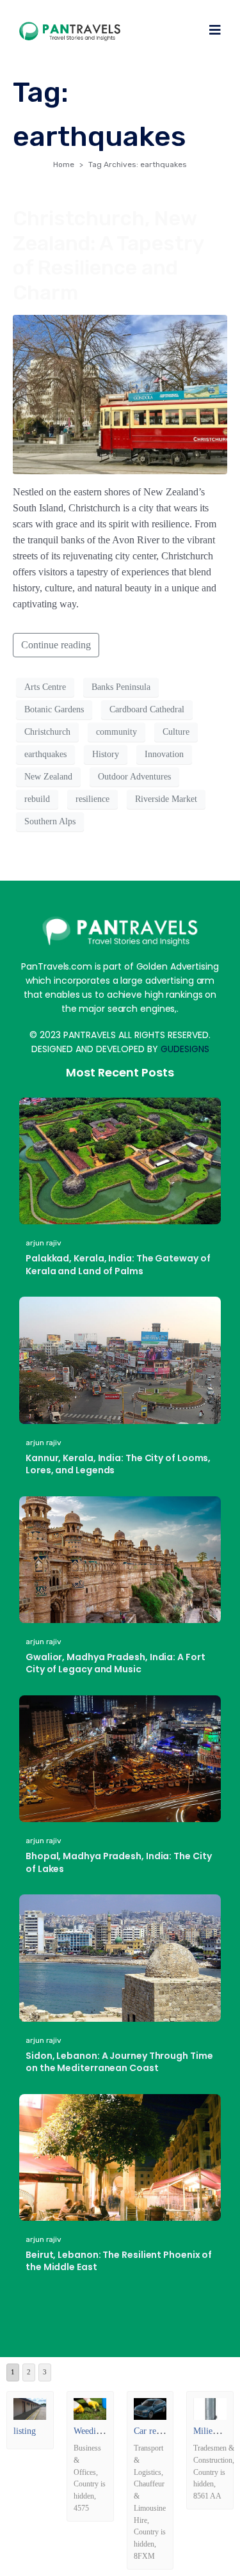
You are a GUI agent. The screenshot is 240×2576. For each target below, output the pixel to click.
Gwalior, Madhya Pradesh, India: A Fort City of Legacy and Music (116, 1663)
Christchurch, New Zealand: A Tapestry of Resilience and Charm (108, 255)
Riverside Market (166, 799)
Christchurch (47, 732)
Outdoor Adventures (134, 777)
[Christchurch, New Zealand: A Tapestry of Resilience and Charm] (120, 393)
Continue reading (56, 645)
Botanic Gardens (54, 709)
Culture (176, 732)
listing (25, 2431)
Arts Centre (45, 687)
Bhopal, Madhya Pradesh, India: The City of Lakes (119, 1862)
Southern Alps (50, 821)
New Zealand (48, 777)
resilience (92, 799)
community (116, 732)
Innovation (164, 754)
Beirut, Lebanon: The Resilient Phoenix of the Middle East (119, 2261)
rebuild (37, 799)
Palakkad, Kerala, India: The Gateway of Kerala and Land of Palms (118, 1265)
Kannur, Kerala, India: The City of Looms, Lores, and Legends (118, 1464)
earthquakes (45, 754)
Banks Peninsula (121, 687)
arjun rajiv (44, 1243)
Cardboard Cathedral (147, 709)
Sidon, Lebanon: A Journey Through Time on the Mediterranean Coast (119, 2062)
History (106, 754)
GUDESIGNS (185, 1049)
